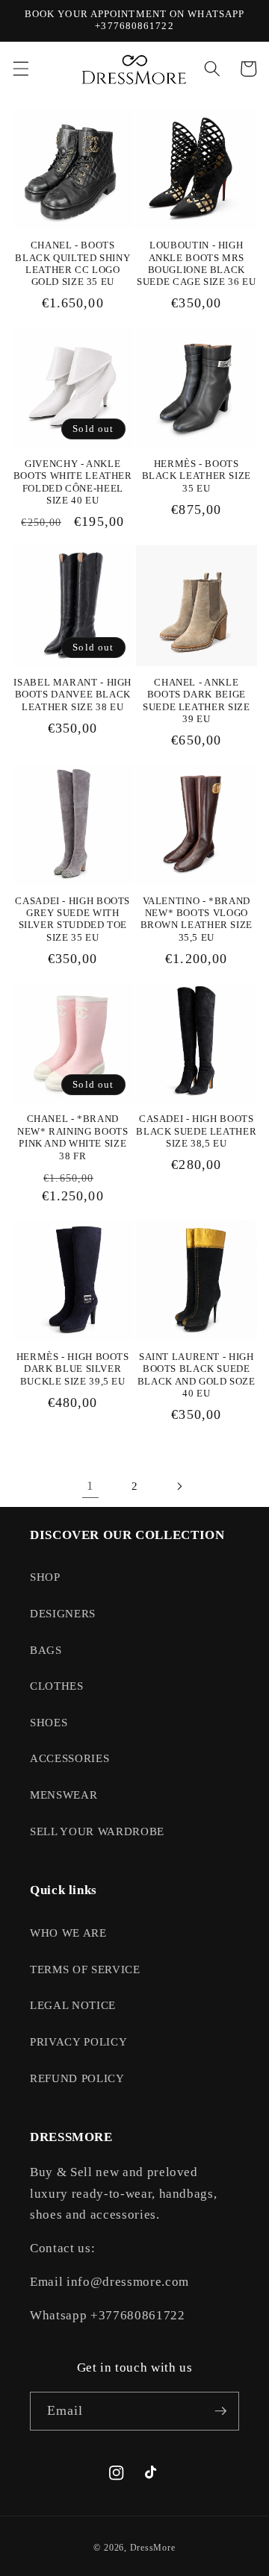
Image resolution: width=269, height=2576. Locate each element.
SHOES (49, 1722)
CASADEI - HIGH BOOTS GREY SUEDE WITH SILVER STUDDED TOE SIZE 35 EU (72, 919)
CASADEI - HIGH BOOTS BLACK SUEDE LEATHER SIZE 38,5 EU (196, 1131)
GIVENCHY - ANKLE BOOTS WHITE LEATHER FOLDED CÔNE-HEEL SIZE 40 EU (73, 482)
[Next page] (179, 1486)
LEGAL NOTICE (73, 2005)
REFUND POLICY (77, 2078)
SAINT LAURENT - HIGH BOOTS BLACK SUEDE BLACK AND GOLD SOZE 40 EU (197, 1375)
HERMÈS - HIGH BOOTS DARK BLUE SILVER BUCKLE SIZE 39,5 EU (73, 1369)
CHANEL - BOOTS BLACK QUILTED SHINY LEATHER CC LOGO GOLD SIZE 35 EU (72, 264)
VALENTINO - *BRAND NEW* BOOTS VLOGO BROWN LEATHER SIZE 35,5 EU (197, 919)
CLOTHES (57, 1686)
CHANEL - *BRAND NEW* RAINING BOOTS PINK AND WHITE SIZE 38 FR (72, 1137)
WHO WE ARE (68, 1933)
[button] (20, 69)
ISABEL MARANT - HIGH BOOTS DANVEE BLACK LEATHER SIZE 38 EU (72, 695)
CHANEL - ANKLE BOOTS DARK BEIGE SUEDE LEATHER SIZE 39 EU (196, 701)
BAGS (46, 1650)
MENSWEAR (64, 1795)
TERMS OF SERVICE (85, 1969)
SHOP (45, 1577)
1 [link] (90, 1486)
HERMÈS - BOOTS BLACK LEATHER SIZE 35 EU (197, 476)
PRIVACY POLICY (78, 2041)
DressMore (153, 2548)
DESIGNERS (63, 1613)
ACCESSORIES (69, 1758)
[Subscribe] (220, 2411)
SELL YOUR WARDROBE (97, 1831)
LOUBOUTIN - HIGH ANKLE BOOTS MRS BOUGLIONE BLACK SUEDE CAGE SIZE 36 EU (196, 264)
